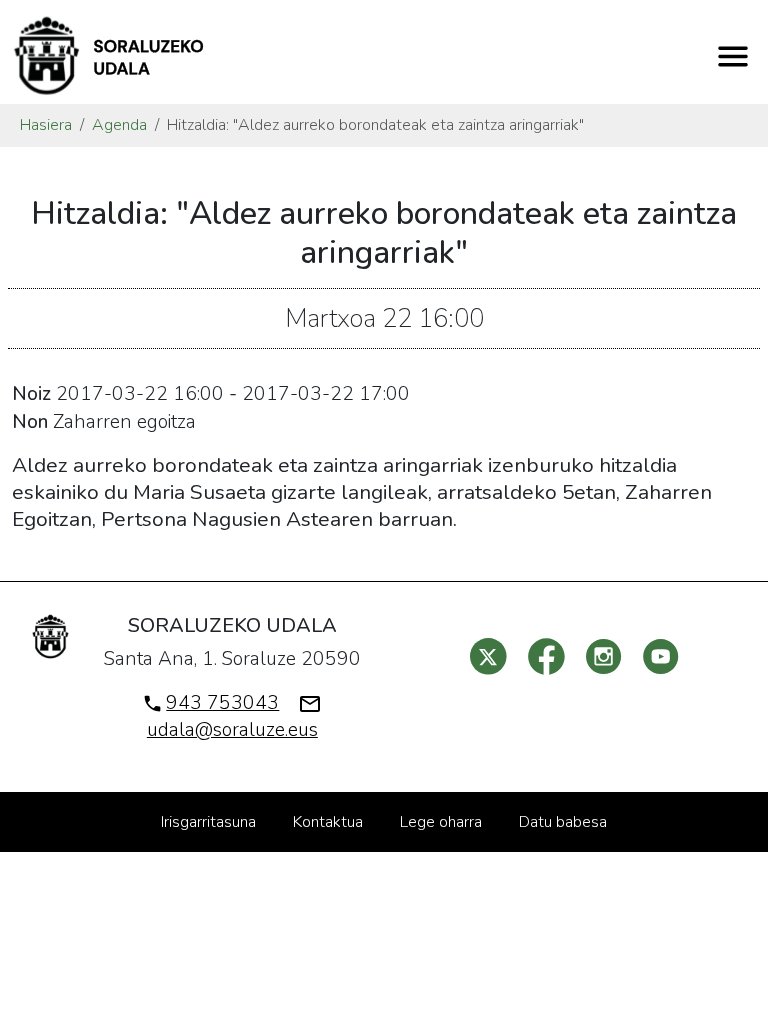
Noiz (31, 394)
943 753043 (222, 703)
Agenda (119, 125)
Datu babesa (563, 822)
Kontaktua (328, 822)
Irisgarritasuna (208, 822)
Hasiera (46, 125)
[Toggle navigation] (733, 56)
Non (30, 422)
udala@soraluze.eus (232, 730)
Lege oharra (441, 822)
